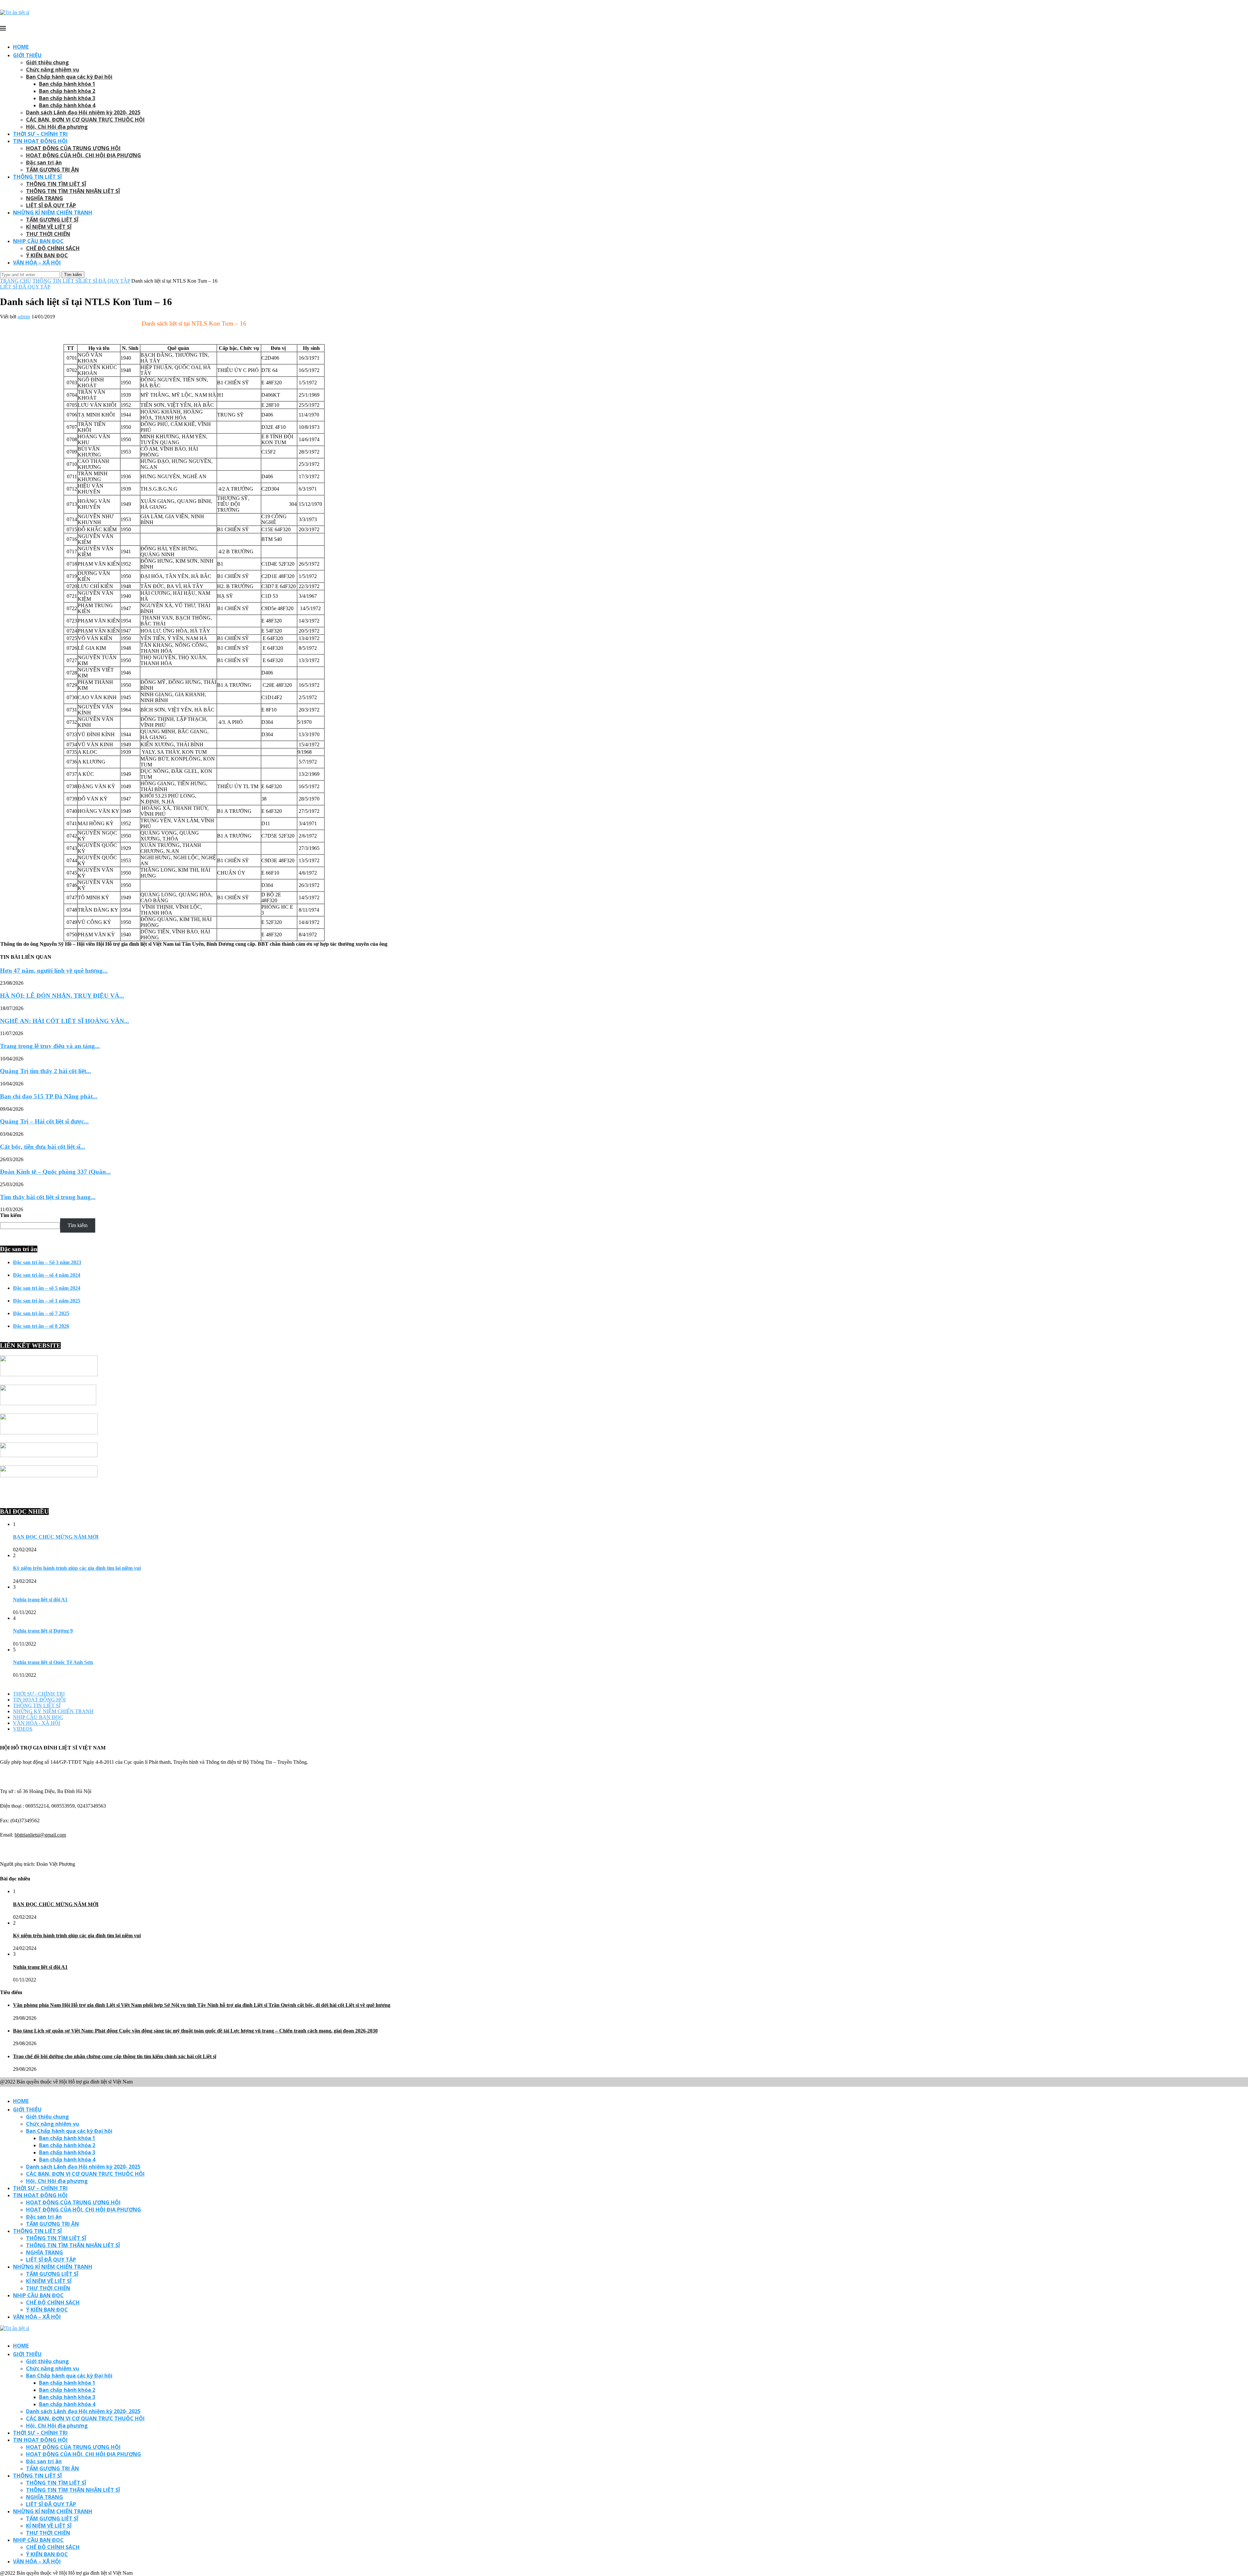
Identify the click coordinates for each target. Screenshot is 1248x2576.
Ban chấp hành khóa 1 (67, 84)
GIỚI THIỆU (27, 55)
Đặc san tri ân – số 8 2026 (41, 1326)
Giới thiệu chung (47, 62)
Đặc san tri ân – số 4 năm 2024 (47, 1275)
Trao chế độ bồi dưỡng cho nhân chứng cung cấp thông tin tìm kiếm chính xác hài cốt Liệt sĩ (115, 2056)
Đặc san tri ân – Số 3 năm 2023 (47, 1262)
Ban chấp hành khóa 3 (67, 98)
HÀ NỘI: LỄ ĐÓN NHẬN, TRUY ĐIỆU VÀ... (62, 996)
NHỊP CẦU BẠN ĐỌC (38, 241)
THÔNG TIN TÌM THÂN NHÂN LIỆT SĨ (73, 191)
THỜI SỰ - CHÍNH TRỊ (39, 1694)
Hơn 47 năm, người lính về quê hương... (54, 971)
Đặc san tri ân (44, 162)
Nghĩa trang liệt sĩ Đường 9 (43, 1631)
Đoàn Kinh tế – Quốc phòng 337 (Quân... (55, 1172)
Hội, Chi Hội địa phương (57, 127)
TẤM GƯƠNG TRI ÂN (52, 170)
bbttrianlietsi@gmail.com (40, 1835)
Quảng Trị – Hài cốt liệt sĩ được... (44, 1121)
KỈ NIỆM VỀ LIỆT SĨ (49, 227)
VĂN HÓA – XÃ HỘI (37, 263)
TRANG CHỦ (16, 281)
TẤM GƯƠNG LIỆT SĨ (52, 220)
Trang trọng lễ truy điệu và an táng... (50, 1046)
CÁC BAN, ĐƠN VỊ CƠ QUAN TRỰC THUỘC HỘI (85, 120)
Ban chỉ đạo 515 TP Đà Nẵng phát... (49, 1096)
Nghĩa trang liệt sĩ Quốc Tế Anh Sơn (53, 1662)
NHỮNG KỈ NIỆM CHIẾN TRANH (53, 212)
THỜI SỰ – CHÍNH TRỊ (40, 134)
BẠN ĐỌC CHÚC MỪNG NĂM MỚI (56, 1537)
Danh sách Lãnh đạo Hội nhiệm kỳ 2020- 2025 (83, 112)
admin (24, 317)
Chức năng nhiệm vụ (53, 70)
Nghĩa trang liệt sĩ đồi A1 (40, 1600)
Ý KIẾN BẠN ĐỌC (47, 255)
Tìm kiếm (11, 1215)
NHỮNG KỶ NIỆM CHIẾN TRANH (53, 1711)
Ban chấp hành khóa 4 (67, 105)
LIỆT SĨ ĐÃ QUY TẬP (51, 205)
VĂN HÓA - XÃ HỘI (37, 1723)
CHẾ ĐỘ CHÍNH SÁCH (53, 248)
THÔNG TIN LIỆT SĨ (37, 177)
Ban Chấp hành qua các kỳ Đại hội (69, 77)
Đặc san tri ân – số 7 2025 (41, 1313)
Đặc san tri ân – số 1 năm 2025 (47, 1301)
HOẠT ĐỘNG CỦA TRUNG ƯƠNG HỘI (73, 148)
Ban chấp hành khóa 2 (67, 91)
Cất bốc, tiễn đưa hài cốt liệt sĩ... (43, 1147)
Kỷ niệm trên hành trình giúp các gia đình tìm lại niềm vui (77, 1568)
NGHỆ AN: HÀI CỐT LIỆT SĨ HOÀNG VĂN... (65, 1021)
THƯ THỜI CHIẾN (48, 234)
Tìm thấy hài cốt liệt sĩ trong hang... (48, 1197)
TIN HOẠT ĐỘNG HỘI (40, 141)
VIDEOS (23, 1729)
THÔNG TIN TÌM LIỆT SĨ (56, 184)
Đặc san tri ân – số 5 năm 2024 (47, 1288)
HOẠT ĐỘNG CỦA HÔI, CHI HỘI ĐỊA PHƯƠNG (84, 155)
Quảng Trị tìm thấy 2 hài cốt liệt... (45, 1071)
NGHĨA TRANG (45, 198)
